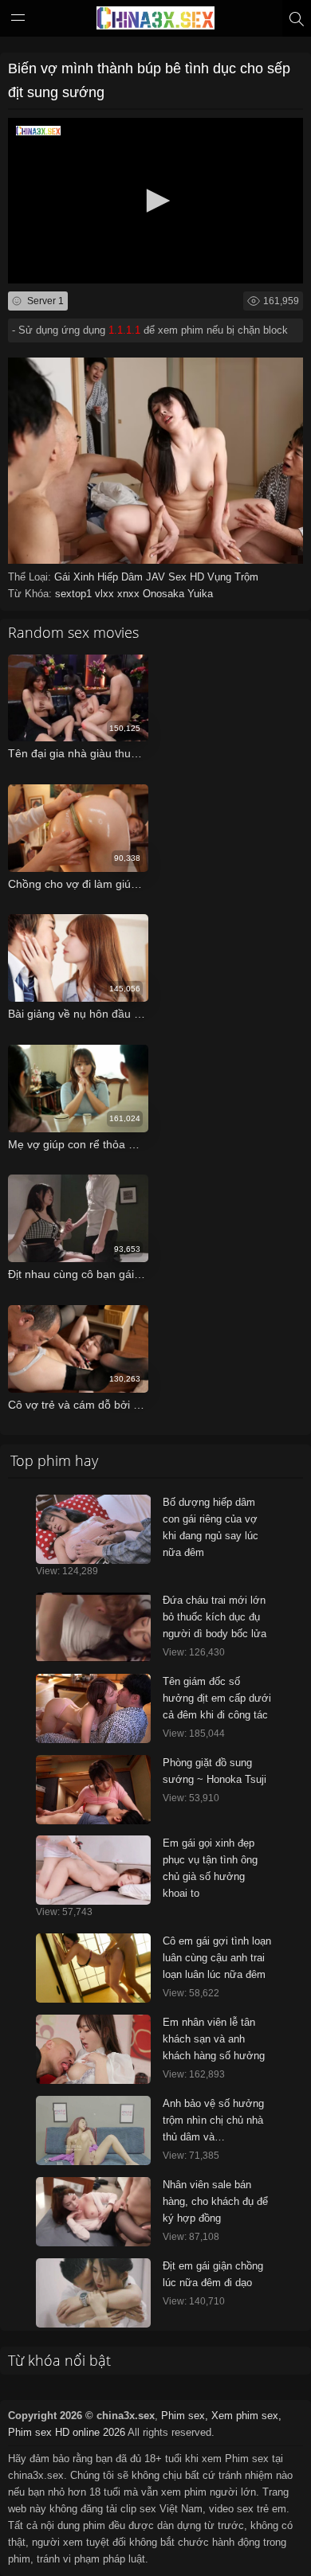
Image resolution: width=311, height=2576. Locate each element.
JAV (157, 577)
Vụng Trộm (233, 577)
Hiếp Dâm (122, 577)
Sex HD (188, 577)
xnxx (130, 594)
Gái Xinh (76, 577)
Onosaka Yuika (178, 594)
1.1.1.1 (124, 330)
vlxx (106, 594)
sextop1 (75, 594)
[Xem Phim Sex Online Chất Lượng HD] (155, 21)
